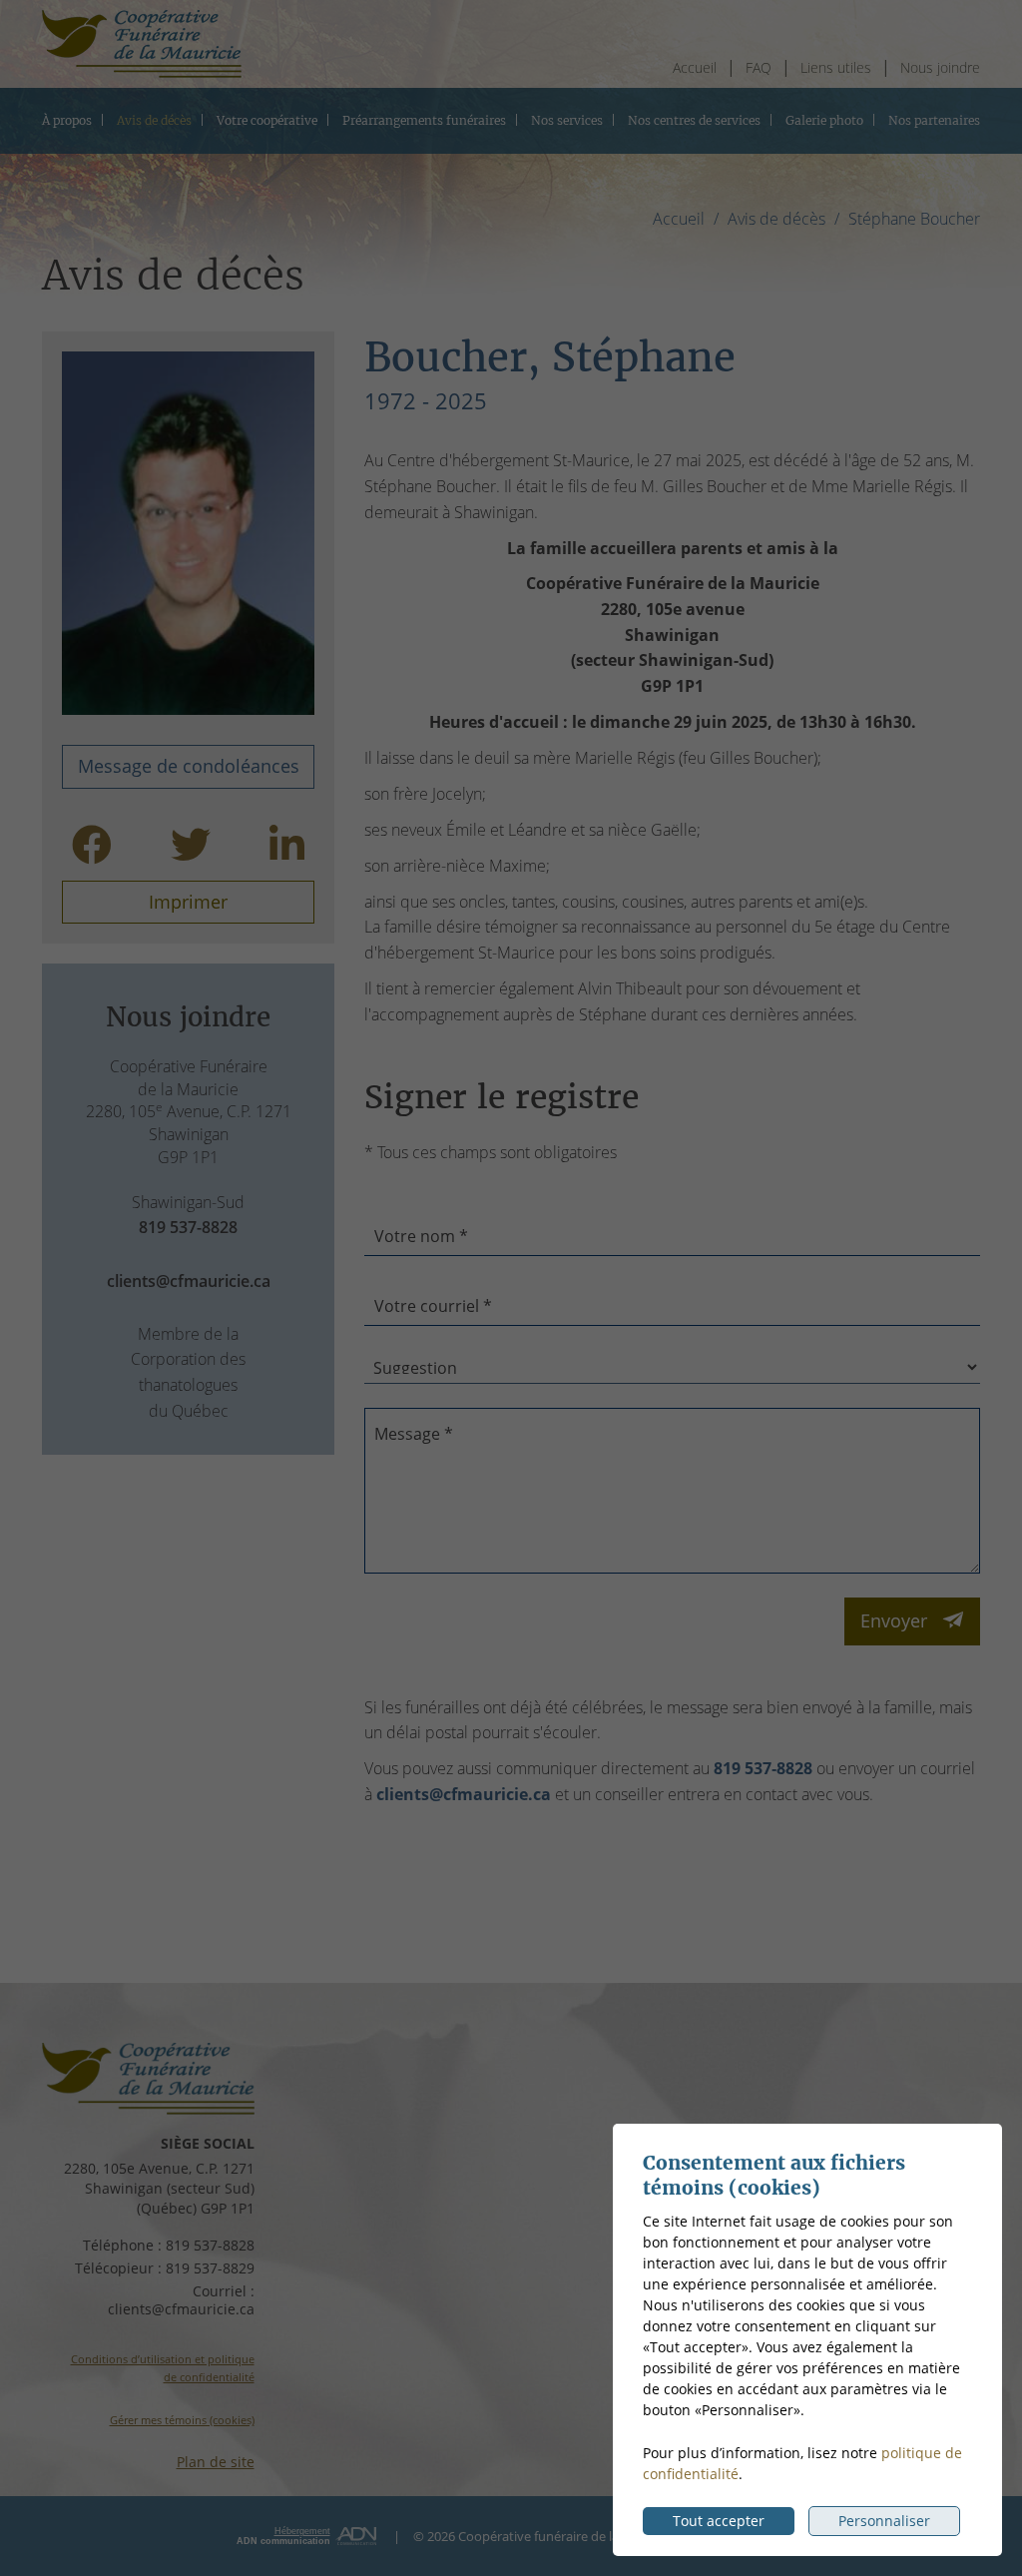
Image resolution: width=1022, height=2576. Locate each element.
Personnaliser (884, 2521)
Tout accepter (719, 2521)
